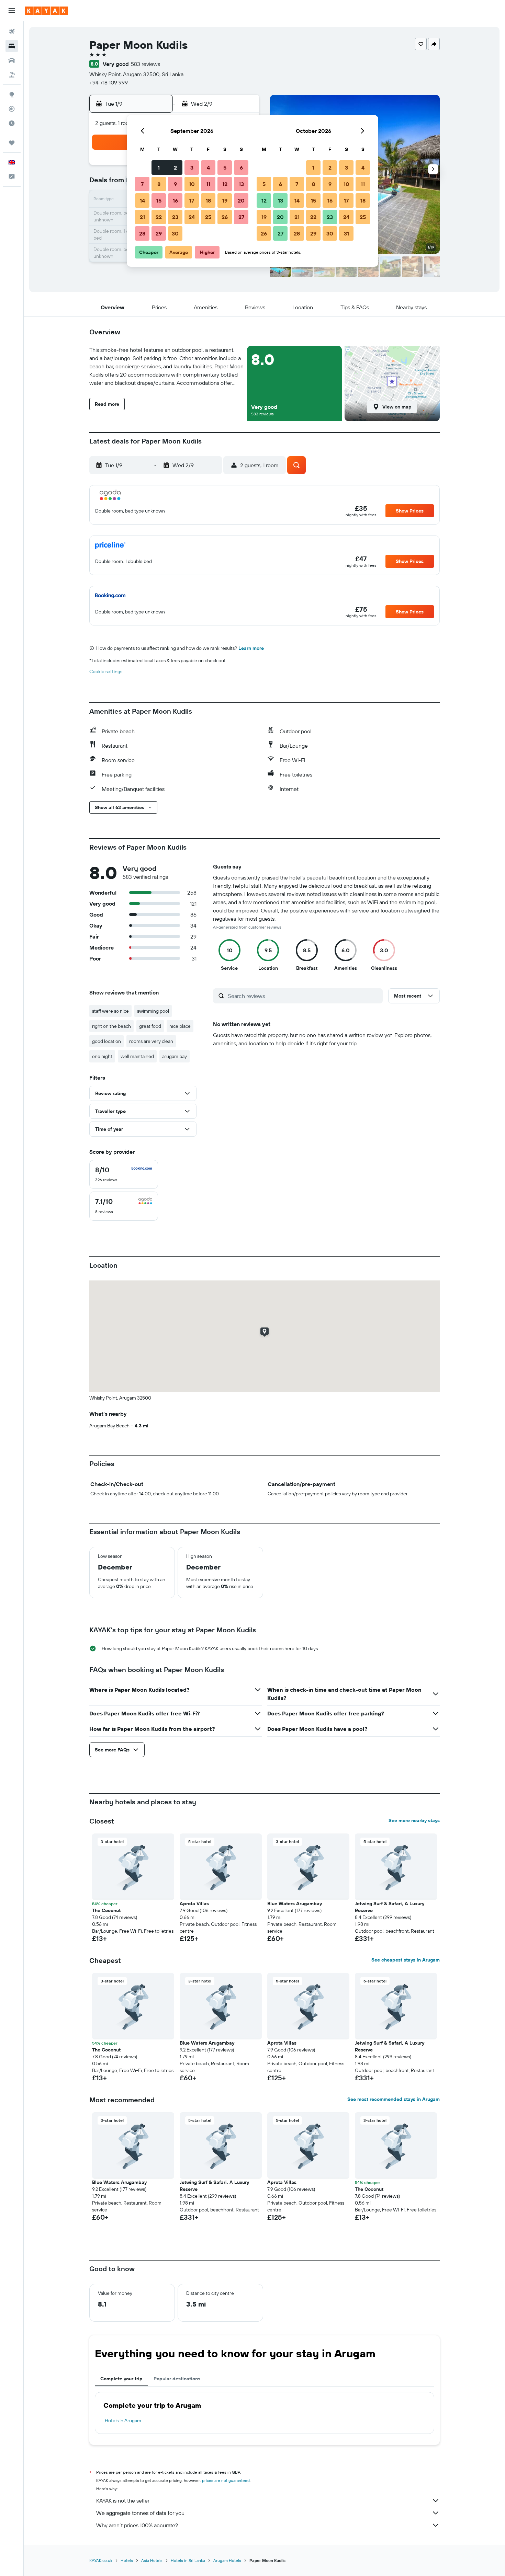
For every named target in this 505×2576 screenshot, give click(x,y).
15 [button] (159, 200)
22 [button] (159, 217)
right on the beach (111, 1026)
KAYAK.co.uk (101, 2560)
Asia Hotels (152, 2560)
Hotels (127, 2560)
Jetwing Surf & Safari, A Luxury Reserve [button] (390, 1907)
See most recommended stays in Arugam (394, 2099)
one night (102, 1056)
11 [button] (208, 184)
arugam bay (175, 1056)
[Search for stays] (12, 46)
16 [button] (175, 200)
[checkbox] (124, 1174)
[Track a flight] (12, 109)
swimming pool (153, 1011)
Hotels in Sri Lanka (188, 2560)
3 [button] (192, 168)
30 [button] (175, 233)
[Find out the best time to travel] (12, 123)
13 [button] (241, 184)
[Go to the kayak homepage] (46, 11)
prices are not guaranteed (226, 2480)
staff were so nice (110, 1011)
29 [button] (159, 233)
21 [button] (142, 217)
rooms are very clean (151, 1041)
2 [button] (175, 168)
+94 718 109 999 (109, 82)
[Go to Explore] (12, 94)
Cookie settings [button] (106, 671)
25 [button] (208, 217)
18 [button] (208, 200)
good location (106, 1041)
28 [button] (142, 233)
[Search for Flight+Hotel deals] (12, 75)
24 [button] (192, 217)
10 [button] (192, 184)
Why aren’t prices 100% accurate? (137, 2525)
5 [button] (225, 168)
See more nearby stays (414, 1820)
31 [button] (346, 233)
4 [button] (208, 168)
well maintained (137, 1056)
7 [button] (142, 184)
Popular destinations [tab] (177, 2379)
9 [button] (175, 184)
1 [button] (159, 168)
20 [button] (241, 200)
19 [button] (225, 200)
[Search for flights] (12, 32)
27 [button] (241, 217)
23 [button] (175, 217)
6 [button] (241, 168)
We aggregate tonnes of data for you (140, 2513)
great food (150, 1026)
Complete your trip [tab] (121, 2379)
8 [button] (159, 184)
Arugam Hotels (227, 2560)
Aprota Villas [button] (194, 1904)
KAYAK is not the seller (123, 2500)
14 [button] (142, 200)
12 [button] (225, 184)
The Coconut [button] (106, 1910)
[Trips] (12, 143)
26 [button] (225, 217)
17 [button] (192, 200)
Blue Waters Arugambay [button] (295, 1904)
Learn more (251, 648)
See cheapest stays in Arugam (406, 1960)
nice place (180, 1026)
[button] (12, 11)
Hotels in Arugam (123, 2420)
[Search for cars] (12, 60)
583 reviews (145, 64)
